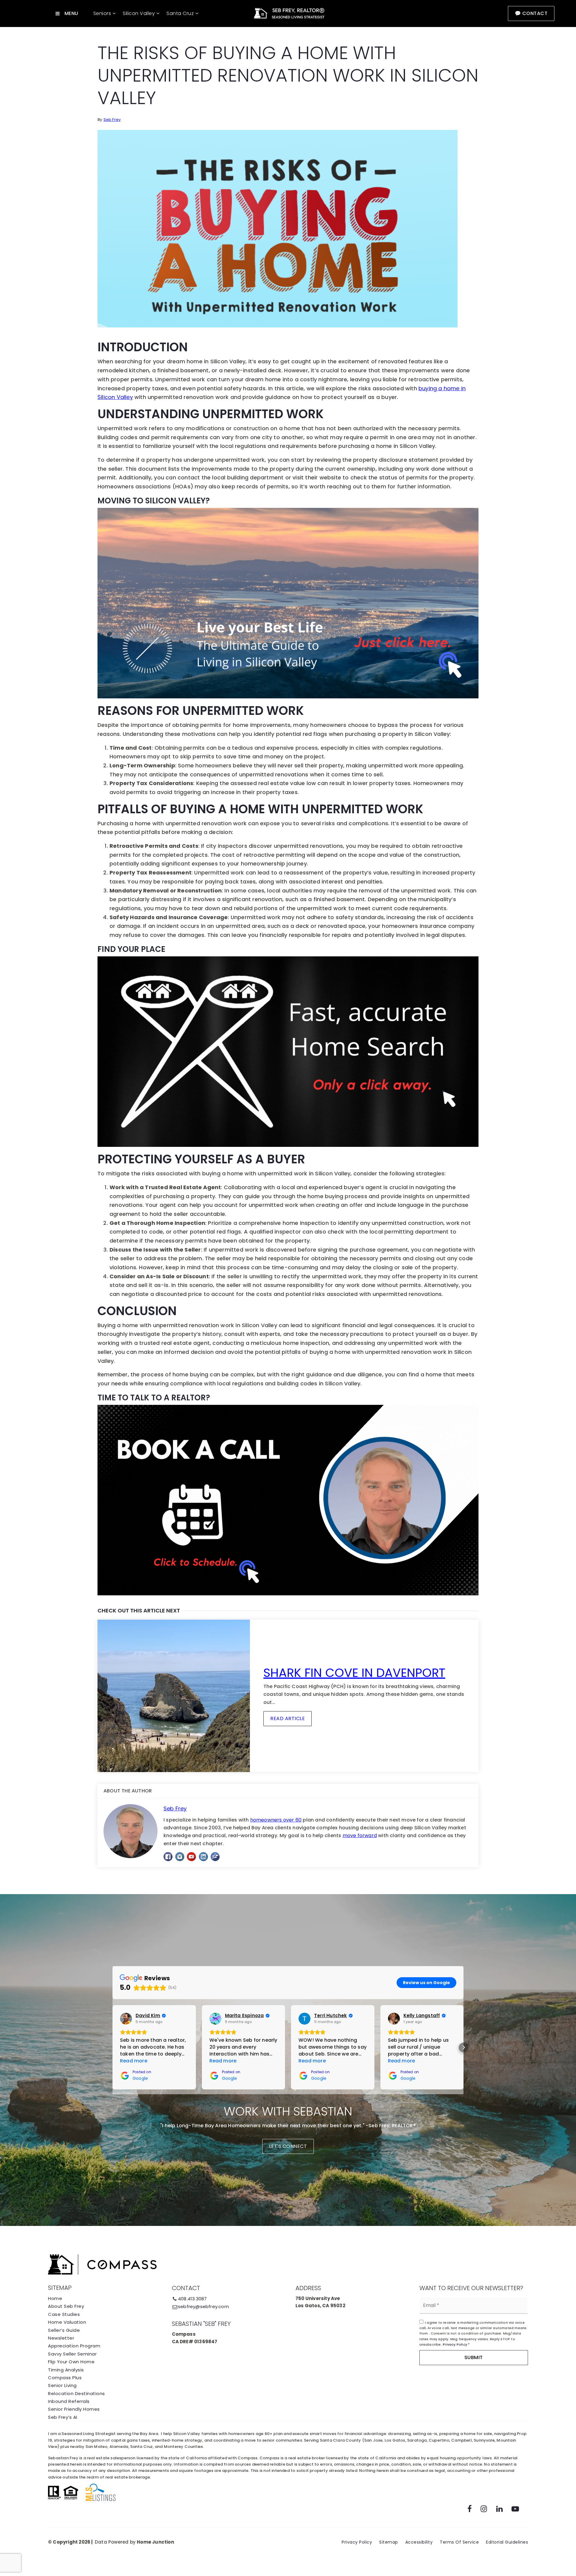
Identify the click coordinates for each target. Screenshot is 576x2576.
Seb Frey (112, 120)
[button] (112, 2047)
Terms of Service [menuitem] (459, 2542)
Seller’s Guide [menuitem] (64, 2330)
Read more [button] (134, 2061)
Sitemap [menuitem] (389, 2542)
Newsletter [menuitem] (61, 2338)
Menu (71, 13)
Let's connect (288, 2146)
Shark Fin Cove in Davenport (354, 1673)
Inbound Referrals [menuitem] (69, 2401)
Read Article (288, 1718)
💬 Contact (531, 13)
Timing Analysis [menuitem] (66, 2370)
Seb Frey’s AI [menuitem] (63, 2417)
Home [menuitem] (55, 2298)
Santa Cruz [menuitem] (181, 13)
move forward (360, 1835)
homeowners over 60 (276, 1820)
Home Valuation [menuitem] (67, 2322)
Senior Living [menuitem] (62, 2385)
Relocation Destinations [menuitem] (76, 2393)
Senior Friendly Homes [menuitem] (74, 2409)
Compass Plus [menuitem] (65, 2378)
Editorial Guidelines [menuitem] (507, 2542)
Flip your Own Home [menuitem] (71, 2362)
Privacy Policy (455, 2344)
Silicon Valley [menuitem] (139, 13)
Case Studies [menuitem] (64, 2314)
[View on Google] (126, 2019)
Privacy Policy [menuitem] (357, 2542)
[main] (288, 947)
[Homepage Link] (288, 13)
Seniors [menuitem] (103, 13)
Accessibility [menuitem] (419, 2542)
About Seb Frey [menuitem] (66, 2306)
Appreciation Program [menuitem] (74, 2346)
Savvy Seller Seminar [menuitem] (72, 2354)
